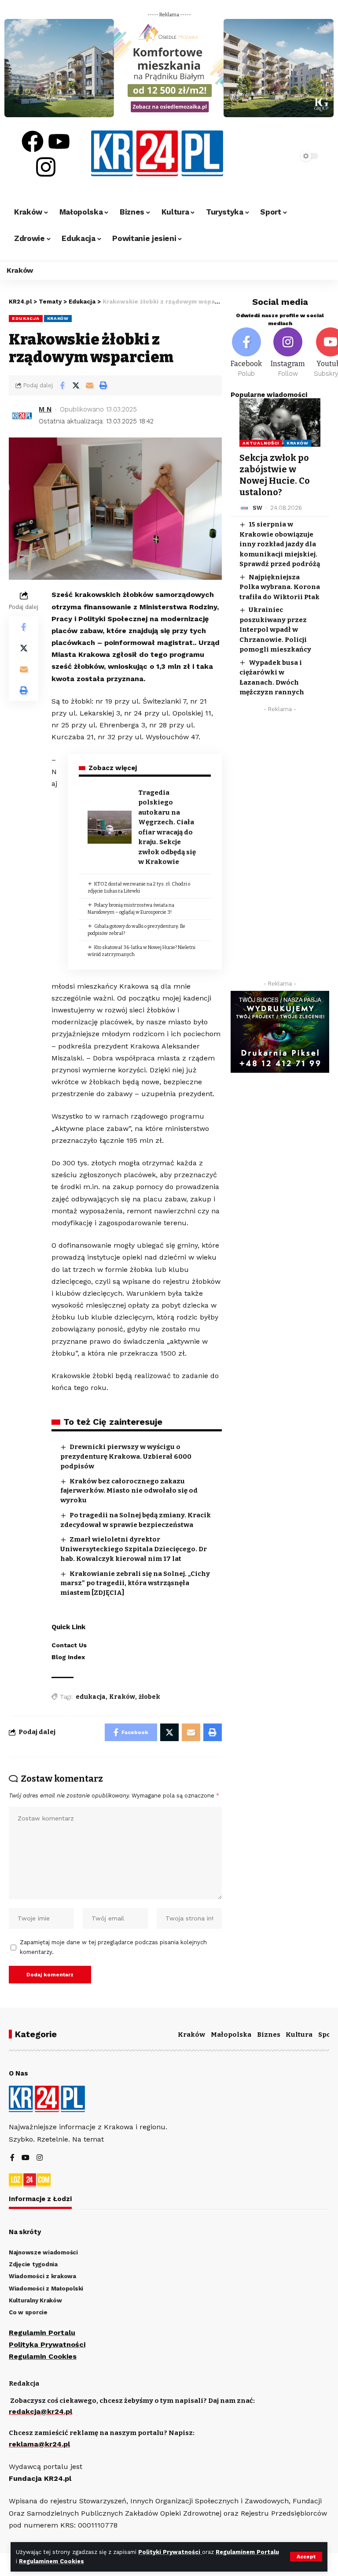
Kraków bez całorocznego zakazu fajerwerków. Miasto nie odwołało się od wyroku (129, 1491)
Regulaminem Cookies (51, 2561)
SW (257, 508)
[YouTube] (26, 2158)
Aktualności (261, 443)
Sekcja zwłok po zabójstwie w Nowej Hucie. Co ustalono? (275, 475)
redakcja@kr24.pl (40, 2411)
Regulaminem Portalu (247, 2552)
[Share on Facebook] (62, 385)
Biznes (269, 2035)
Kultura (299, 2035)
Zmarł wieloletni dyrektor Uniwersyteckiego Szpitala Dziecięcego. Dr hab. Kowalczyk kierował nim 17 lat (134, 1549)
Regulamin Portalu (42, 2333)
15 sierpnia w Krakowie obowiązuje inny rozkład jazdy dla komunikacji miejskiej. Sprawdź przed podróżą (280, 544)
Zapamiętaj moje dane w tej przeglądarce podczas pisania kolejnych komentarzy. (113, 1947)
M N (45, 409)
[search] (281, 156)
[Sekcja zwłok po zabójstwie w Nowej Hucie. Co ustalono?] (280, 423)
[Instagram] (46, 167)
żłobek (149, 1697)
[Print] (103, 385)
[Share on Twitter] (76, 385)
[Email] (89, 385)
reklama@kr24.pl (39, 2444)
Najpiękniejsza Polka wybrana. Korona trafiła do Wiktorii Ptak (280, 587)
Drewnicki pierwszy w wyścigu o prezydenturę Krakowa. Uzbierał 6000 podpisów (126, 1457)
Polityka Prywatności (47, 2344)
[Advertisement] (280, 849)
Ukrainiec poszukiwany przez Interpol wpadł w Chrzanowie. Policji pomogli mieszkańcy (275, 630)
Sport (328, 2035)
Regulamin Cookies (43, 2356)
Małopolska (231, 2035)
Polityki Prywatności (170, 2552)
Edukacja (26, 318)
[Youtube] (59, 141)
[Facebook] (33, 141)
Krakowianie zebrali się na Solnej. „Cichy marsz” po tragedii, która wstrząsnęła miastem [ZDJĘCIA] (135, 1583)
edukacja (91, 1697)
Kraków (58, 318)
